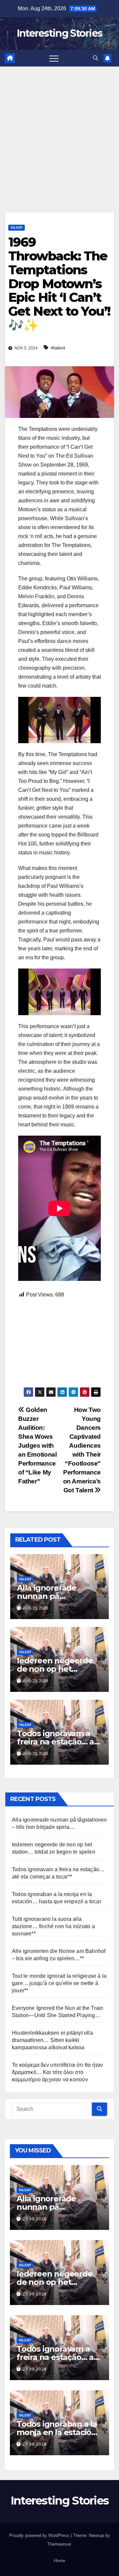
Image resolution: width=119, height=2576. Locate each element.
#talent (58, 348)
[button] (96, 58)
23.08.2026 (35, 2219)
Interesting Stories (60, 33)
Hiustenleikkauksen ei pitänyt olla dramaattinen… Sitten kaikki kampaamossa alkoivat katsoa (52, 2040)
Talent (17, 227)
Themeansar (59, 2544)
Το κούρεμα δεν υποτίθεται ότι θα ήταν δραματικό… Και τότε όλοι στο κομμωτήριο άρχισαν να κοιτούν (57, 2072)
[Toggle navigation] (54, 58)
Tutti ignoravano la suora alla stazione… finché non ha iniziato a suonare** (53, 1926)
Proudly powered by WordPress (40, 2535)
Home (59, 2561)
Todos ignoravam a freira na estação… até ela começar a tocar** (59, 1742)
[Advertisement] (59, 129)
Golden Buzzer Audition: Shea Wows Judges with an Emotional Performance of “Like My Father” (37, 1446)
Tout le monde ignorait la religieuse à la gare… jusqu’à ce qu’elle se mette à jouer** (59, 1983)
